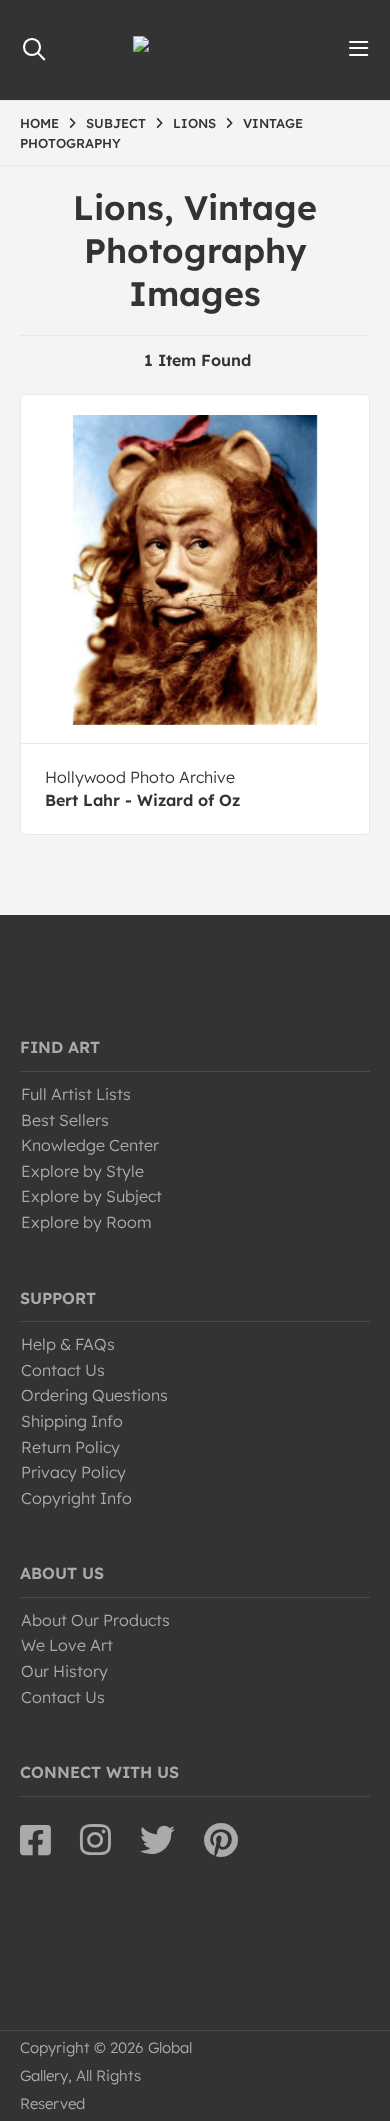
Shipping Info (72, 1421)
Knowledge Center (90, 1145)
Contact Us (63, 1370)
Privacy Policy (73, 1472)
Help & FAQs (68, 1344)
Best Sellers (65, 1120)
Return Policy (70, 1447)
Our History (64, 1671)
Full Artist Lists (76, 1094)
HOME (39, 123)
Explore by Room (86, 1222)
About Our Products (95, 1620)
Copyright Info (76, 1498)
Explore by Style (82, 1171)
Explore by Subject (91, 1196)
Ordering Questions (94, 1395)
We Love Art (67, 1645)
